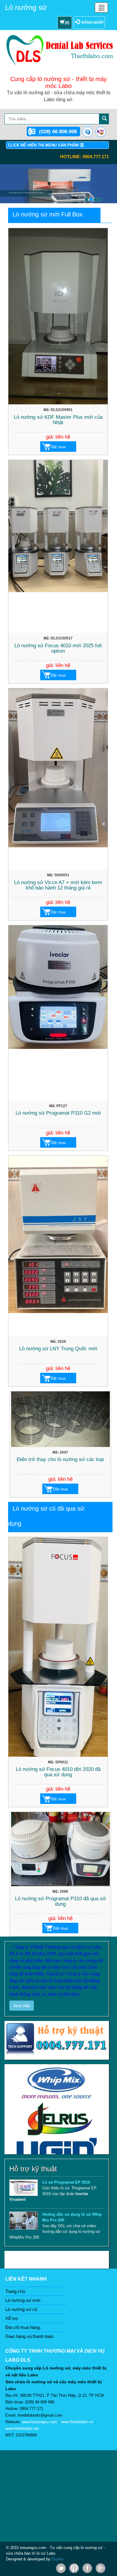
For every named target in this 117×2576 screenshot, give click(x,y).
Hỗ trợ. (12, 2318)
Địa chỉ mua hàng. (23, 2327)
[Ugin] (57, 2097)
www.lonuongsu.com (40, 2422)
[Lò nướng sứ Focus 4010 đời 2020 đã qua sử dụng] (58, 1647)
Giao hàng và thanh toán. (30, 2336)
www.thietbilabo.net (22, 2428)
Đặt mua (58, 447)
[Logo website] (61, 49)
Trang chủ (15, 2291)
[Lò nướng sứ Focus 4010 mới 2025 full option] (58, 547)
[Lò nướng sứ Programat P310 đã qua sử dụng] (60, 1849)
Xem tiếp (22, 2006)
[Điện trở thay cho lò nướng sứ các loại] (60, 1419)
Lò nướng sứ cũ (21, 2309)
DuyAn (57, 2559)
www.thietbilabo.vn (77, 2422)
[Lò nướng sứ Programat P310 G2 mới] (58, 1013)
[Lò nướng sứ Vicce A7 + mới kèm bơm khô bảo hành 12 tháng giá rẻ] (58, 779)
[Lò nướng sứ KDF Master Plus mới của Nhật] (58, 316)
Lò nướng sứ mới (23, 2300)
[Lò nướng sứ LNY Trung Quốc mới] (58, 1246)
